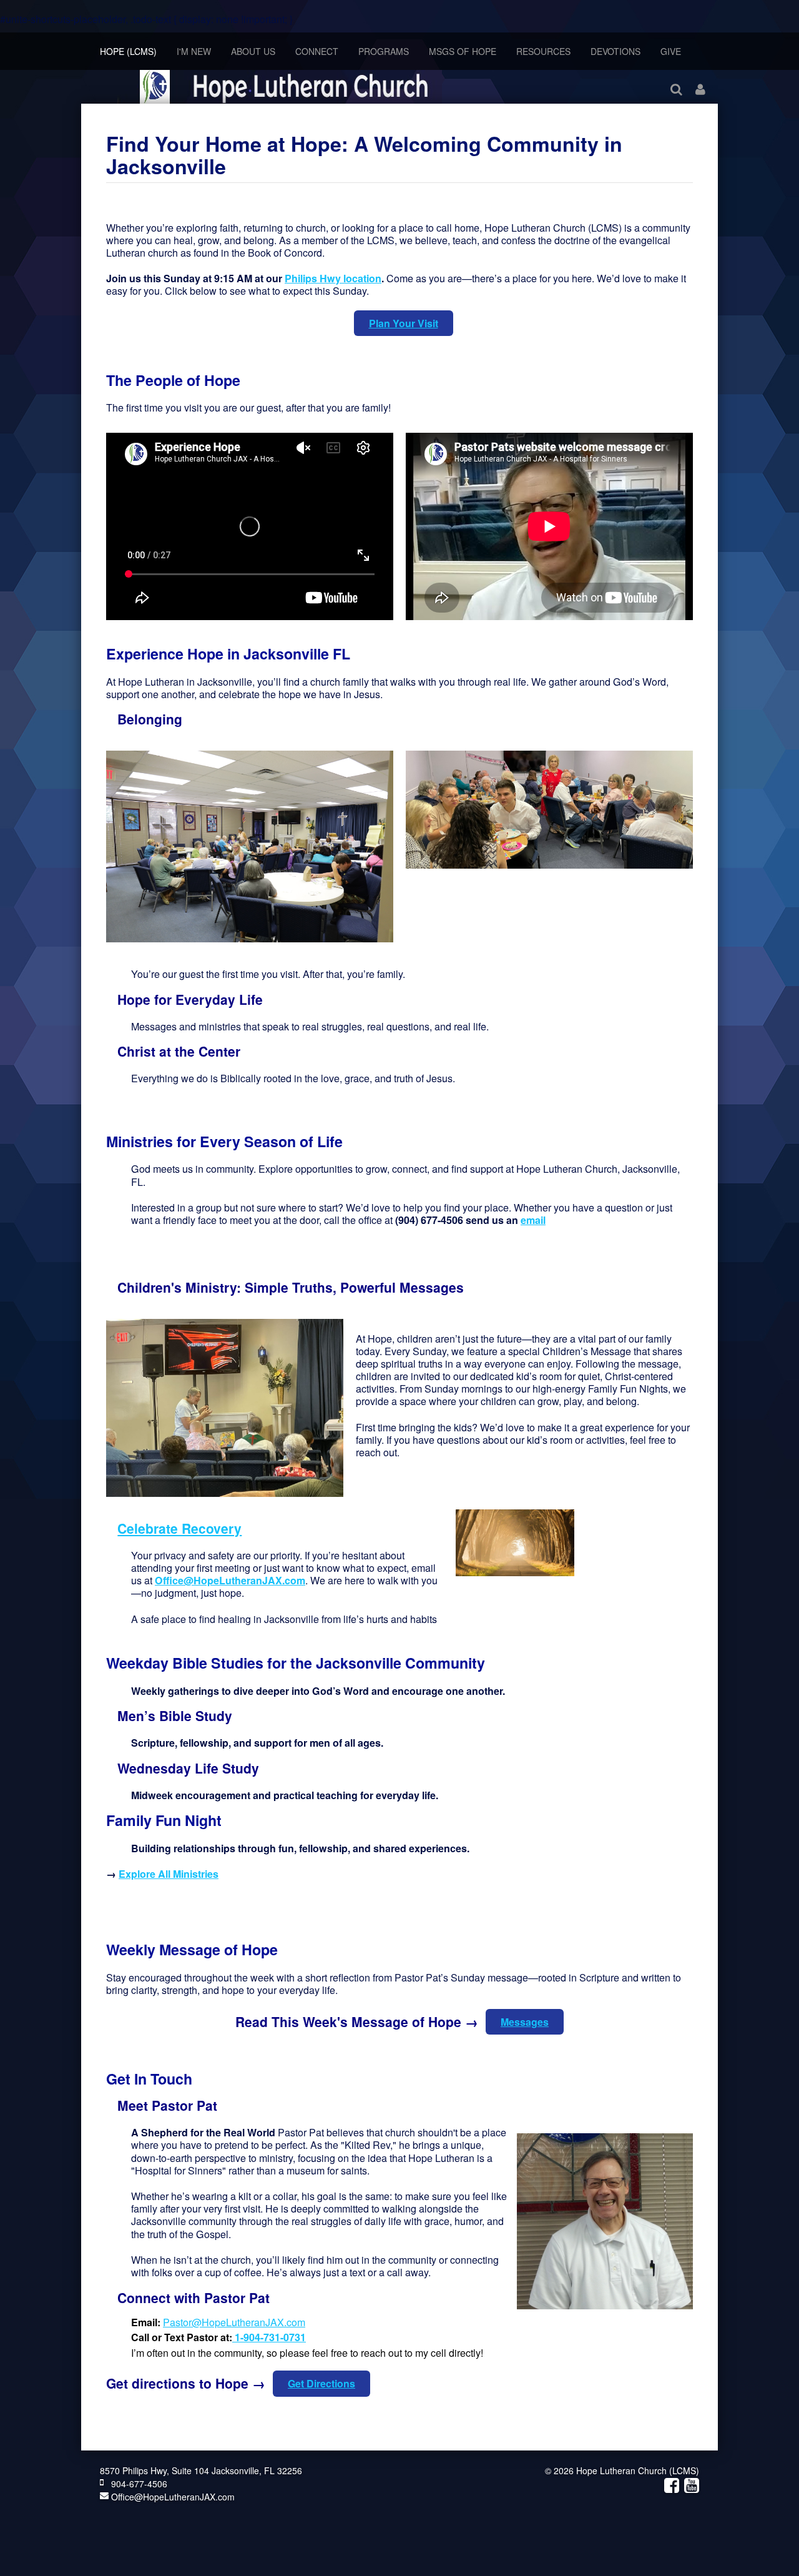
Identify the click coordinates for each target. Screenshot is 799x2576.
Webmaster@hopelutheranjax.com (444, 1250)
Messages (525, 2022)
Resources (543, 51)
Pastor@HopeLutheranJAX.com (234, 2322)
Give (671, 51)
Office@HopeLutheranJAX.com (172, 2497)
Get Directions (321, 2383)
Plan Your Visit (404, 323)
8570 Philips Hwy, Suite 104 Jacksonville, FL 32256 (201, 2470)
